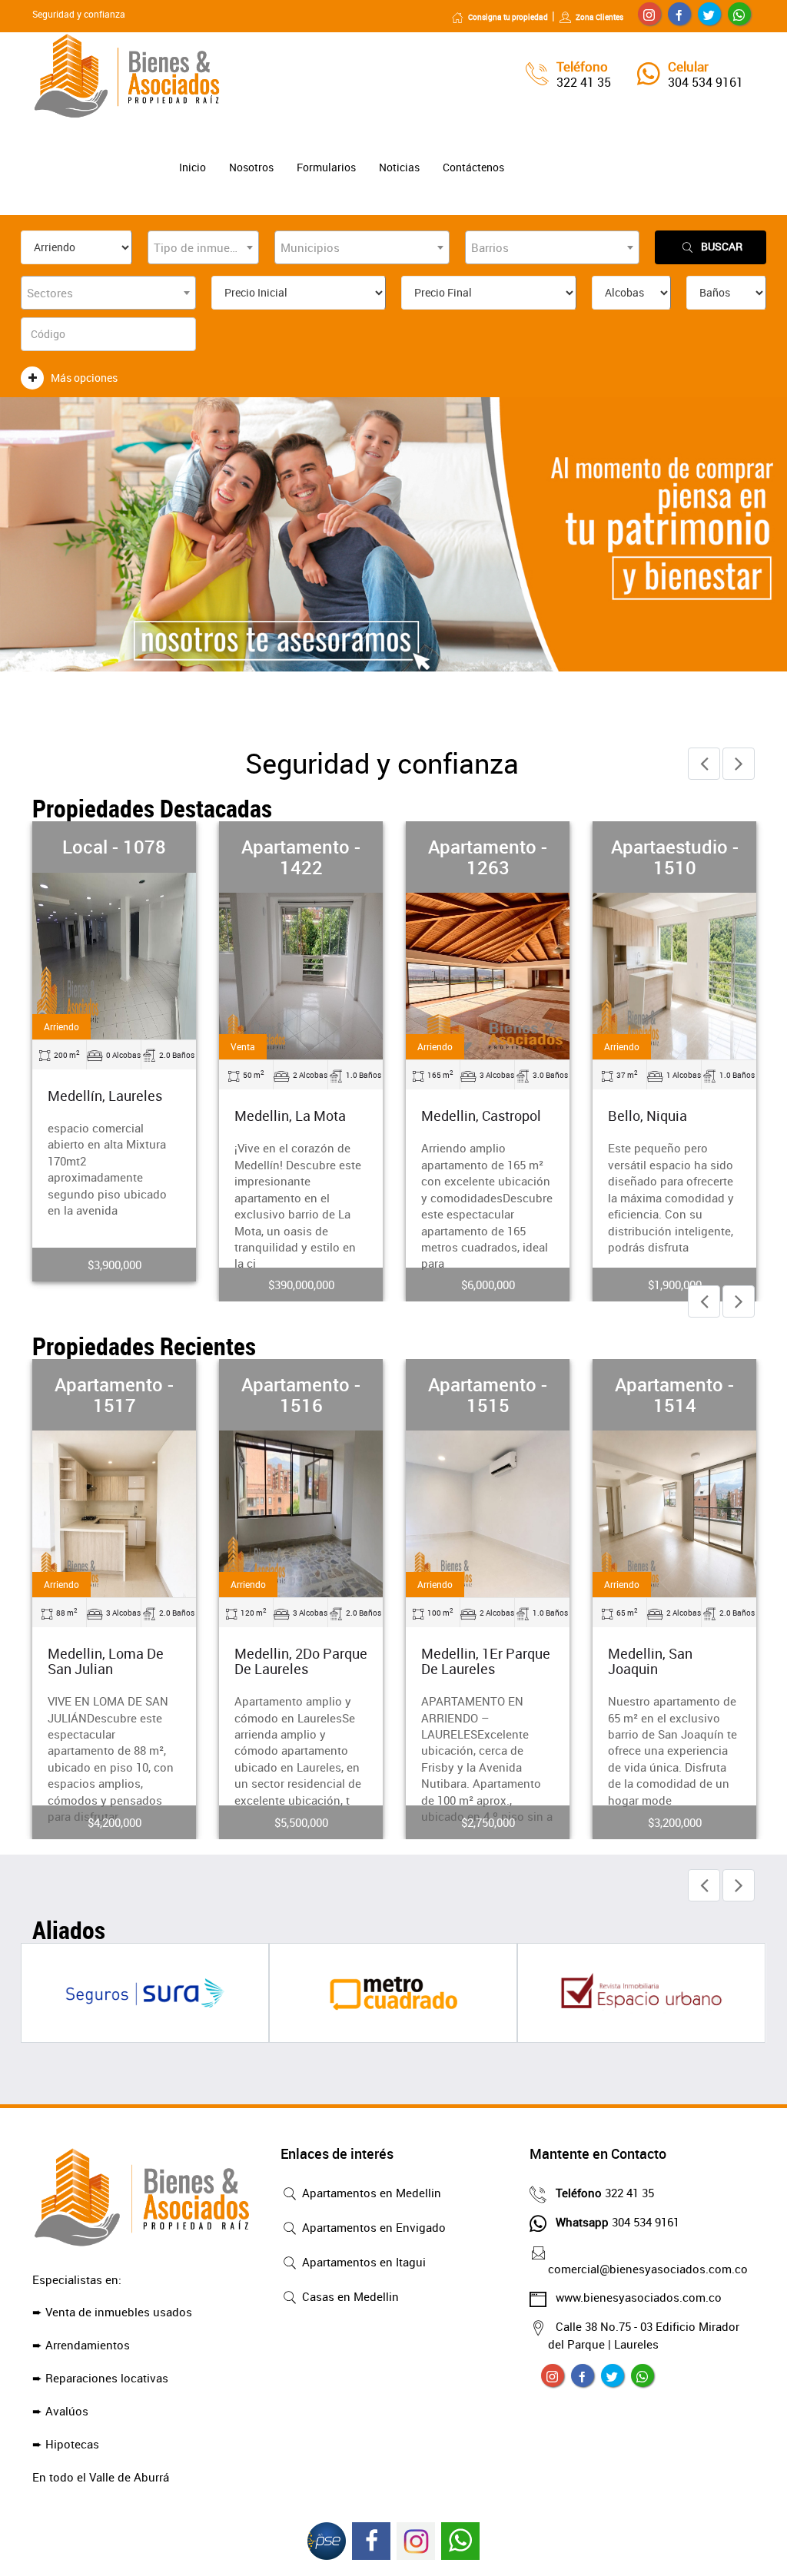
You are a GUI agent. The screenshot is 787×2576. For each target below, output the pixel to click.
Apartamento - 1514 (674, 1394)
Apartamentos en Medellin (370, 2193)
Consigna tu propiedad (508, 17)
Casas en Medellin (349, 2296)
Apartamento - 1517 (114, 1394)
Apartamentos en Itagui (362, 2262)
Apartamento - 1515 (488, 1394)
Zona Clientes (599, 17)
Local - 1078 (114, 847)
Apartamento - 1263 (488, 857)
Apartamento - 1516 (301, 1394)
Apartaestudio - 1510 (675, 857)
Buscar (722, 246)
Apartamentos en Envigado (372, 2227)
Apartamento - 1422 (301, 857)
